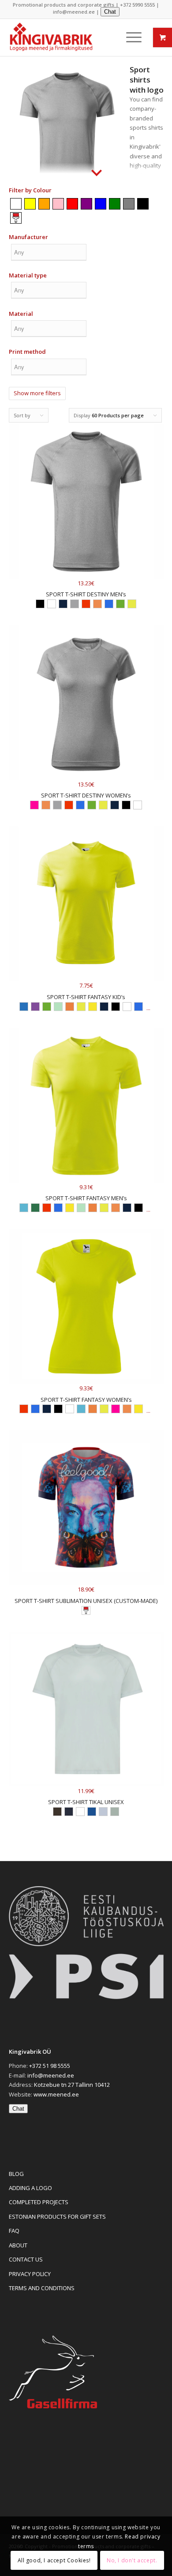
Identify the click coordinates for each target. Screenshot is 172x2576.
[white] (16, 203)
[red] (72, 203)
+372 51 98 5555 (50, 2066)
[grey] (129, 203)
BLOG (16, 2174)
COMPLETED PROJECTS (39, 2202)
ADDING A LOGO (30, 2188)
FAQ (14, 2231)
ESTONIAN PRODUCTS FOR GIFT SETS (57, 2217)
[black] (143, 203)
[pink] (58, 203)
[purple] (86, 203)
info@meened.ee (74, 12)
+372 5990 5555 (137, 5)
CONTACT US (26, 2259)
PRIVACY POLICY (30, 2274)
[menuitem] (129, 37)
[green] (115, 203)
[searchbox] (49, 252)
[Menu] (129, 37)
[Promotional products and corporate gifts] (62, 38)
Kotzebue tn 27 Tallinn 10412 (72, 2085)
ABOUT (18, 2245)
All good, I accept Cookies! (54, 2560)
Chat (110, 12)
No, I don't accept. (132, 2560)
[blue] (101, 203)
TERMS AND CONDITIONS (42, 2288)
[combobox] (49, 254)
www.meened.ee (56, 2094)
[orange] (44, 203)
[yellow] (30, 203)
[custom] (16, 217)
